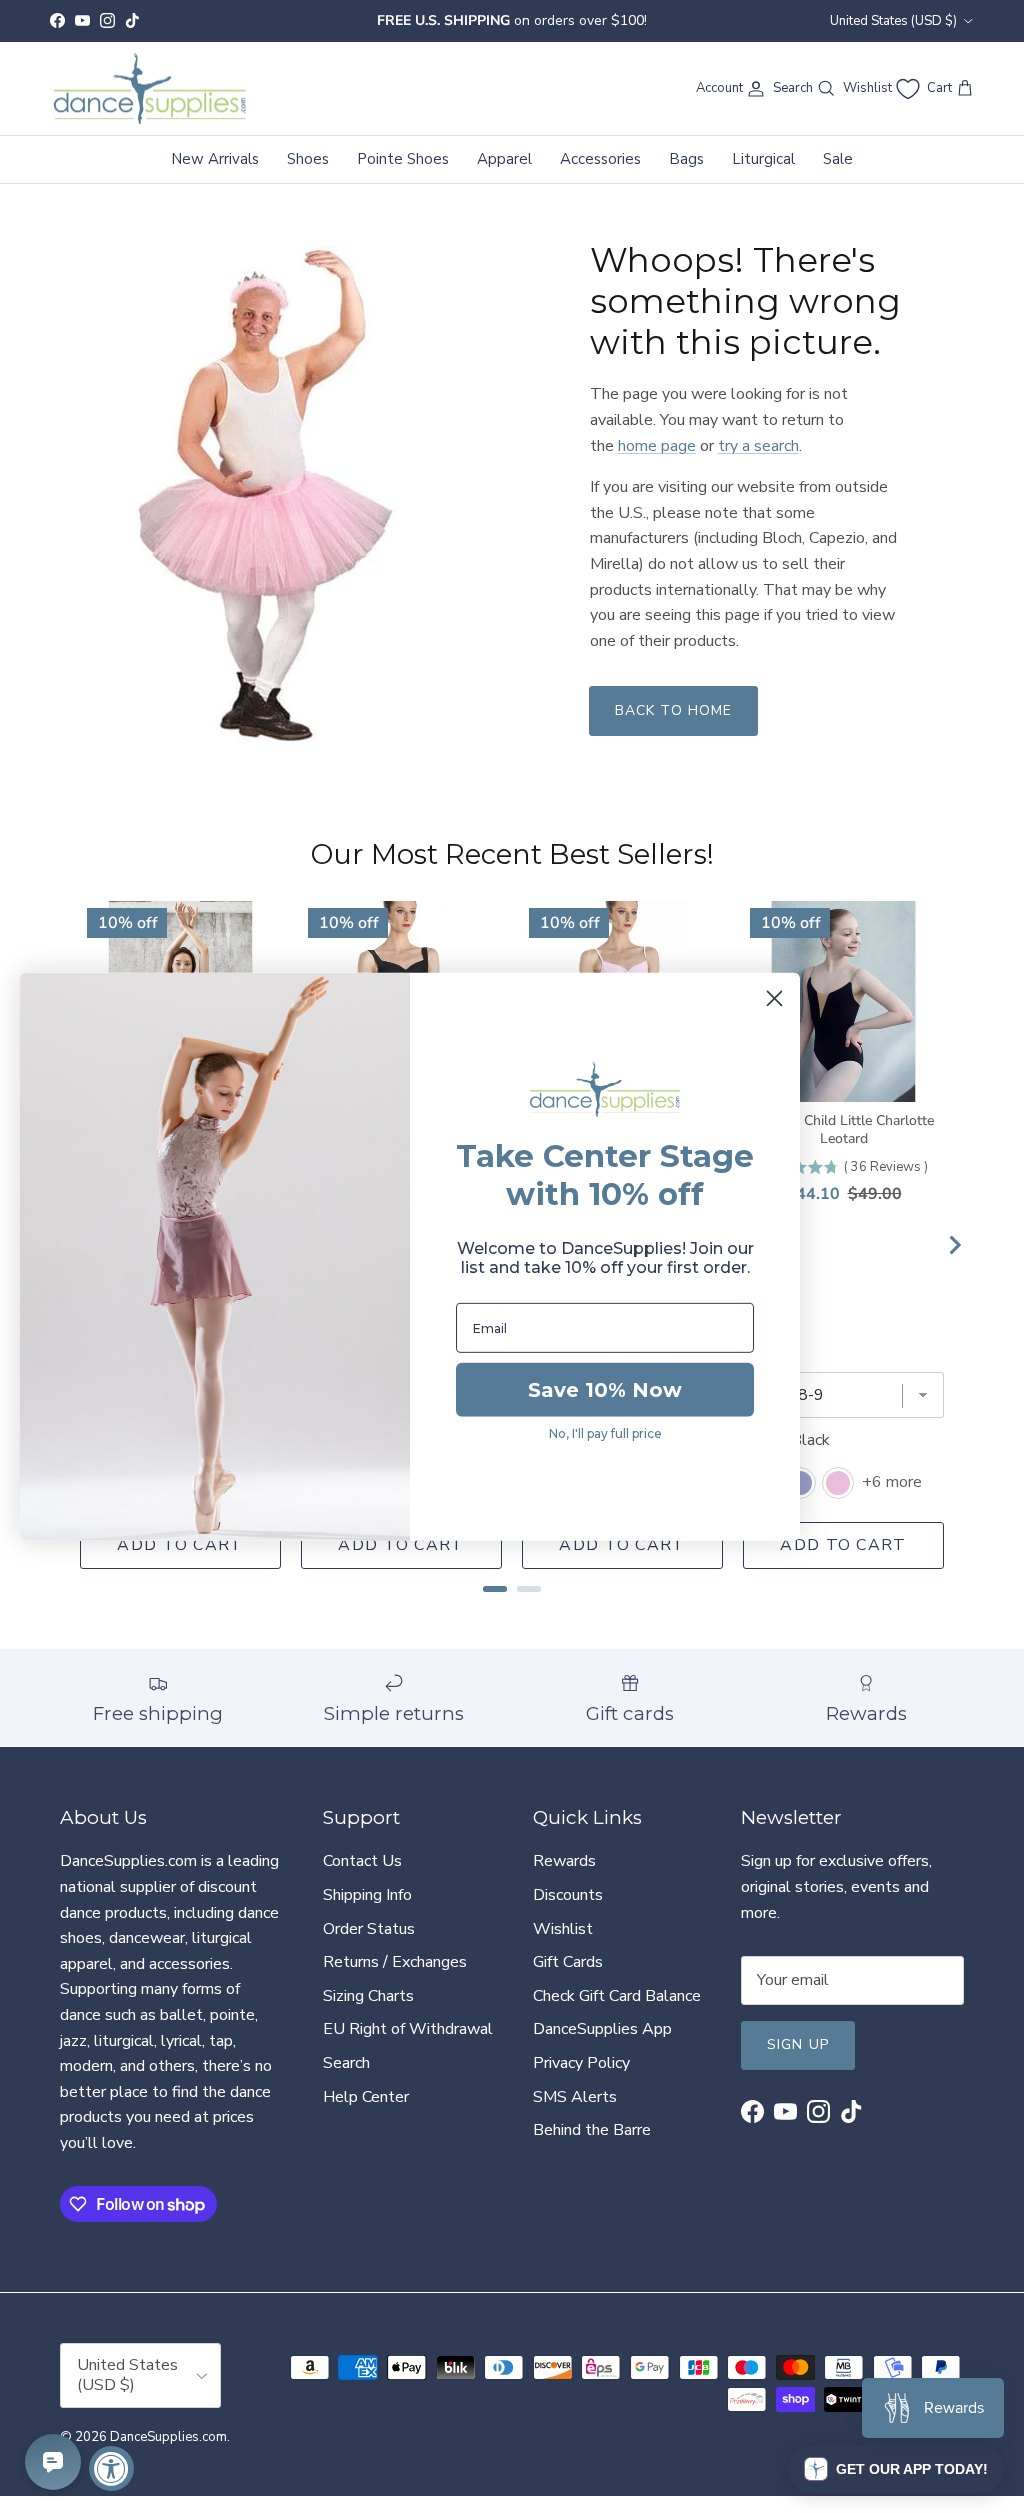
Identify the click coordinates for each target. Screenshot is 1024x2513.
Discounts (568, 1912)
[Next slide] (954, 1262)
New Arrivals (215, 176)
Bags (686, 176)
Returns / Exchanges (395, 1979)
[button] (896, 2469)
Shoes (308, 176)
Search (346, 2080)
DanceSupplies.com (168, 2454)
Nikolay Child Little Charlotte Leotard (844, 1147)
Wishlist (563, 1945)
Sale (838, 176)
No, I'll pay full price (605, 1433)
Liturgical (763, 176)
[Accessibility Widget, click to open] (111, 2468)
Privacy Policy (581, 2080)
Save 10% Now (605, 1390)
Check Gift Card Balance (617, 2013)
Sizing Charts (368, 2013)
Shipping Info (367, 1912)
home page (657, 462)
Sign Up (798, 2061)
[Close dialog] (774, 997)
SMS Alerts (575, 2113)
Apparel (504, 176)
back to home (673, 727)
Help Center (366, 2113)
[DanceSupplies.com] (150, 106)
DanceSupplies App (602, 2046)
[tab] (495, 1606)
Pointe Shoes (403, 176)
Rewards (564, 1878)
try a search (758, 462)
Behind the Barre (592, 2147)
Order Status (369, 1945)
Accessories (600, 176)
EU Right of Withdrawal (408, 2046)
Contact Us (362, 1878)
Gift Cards (568, 1979)
